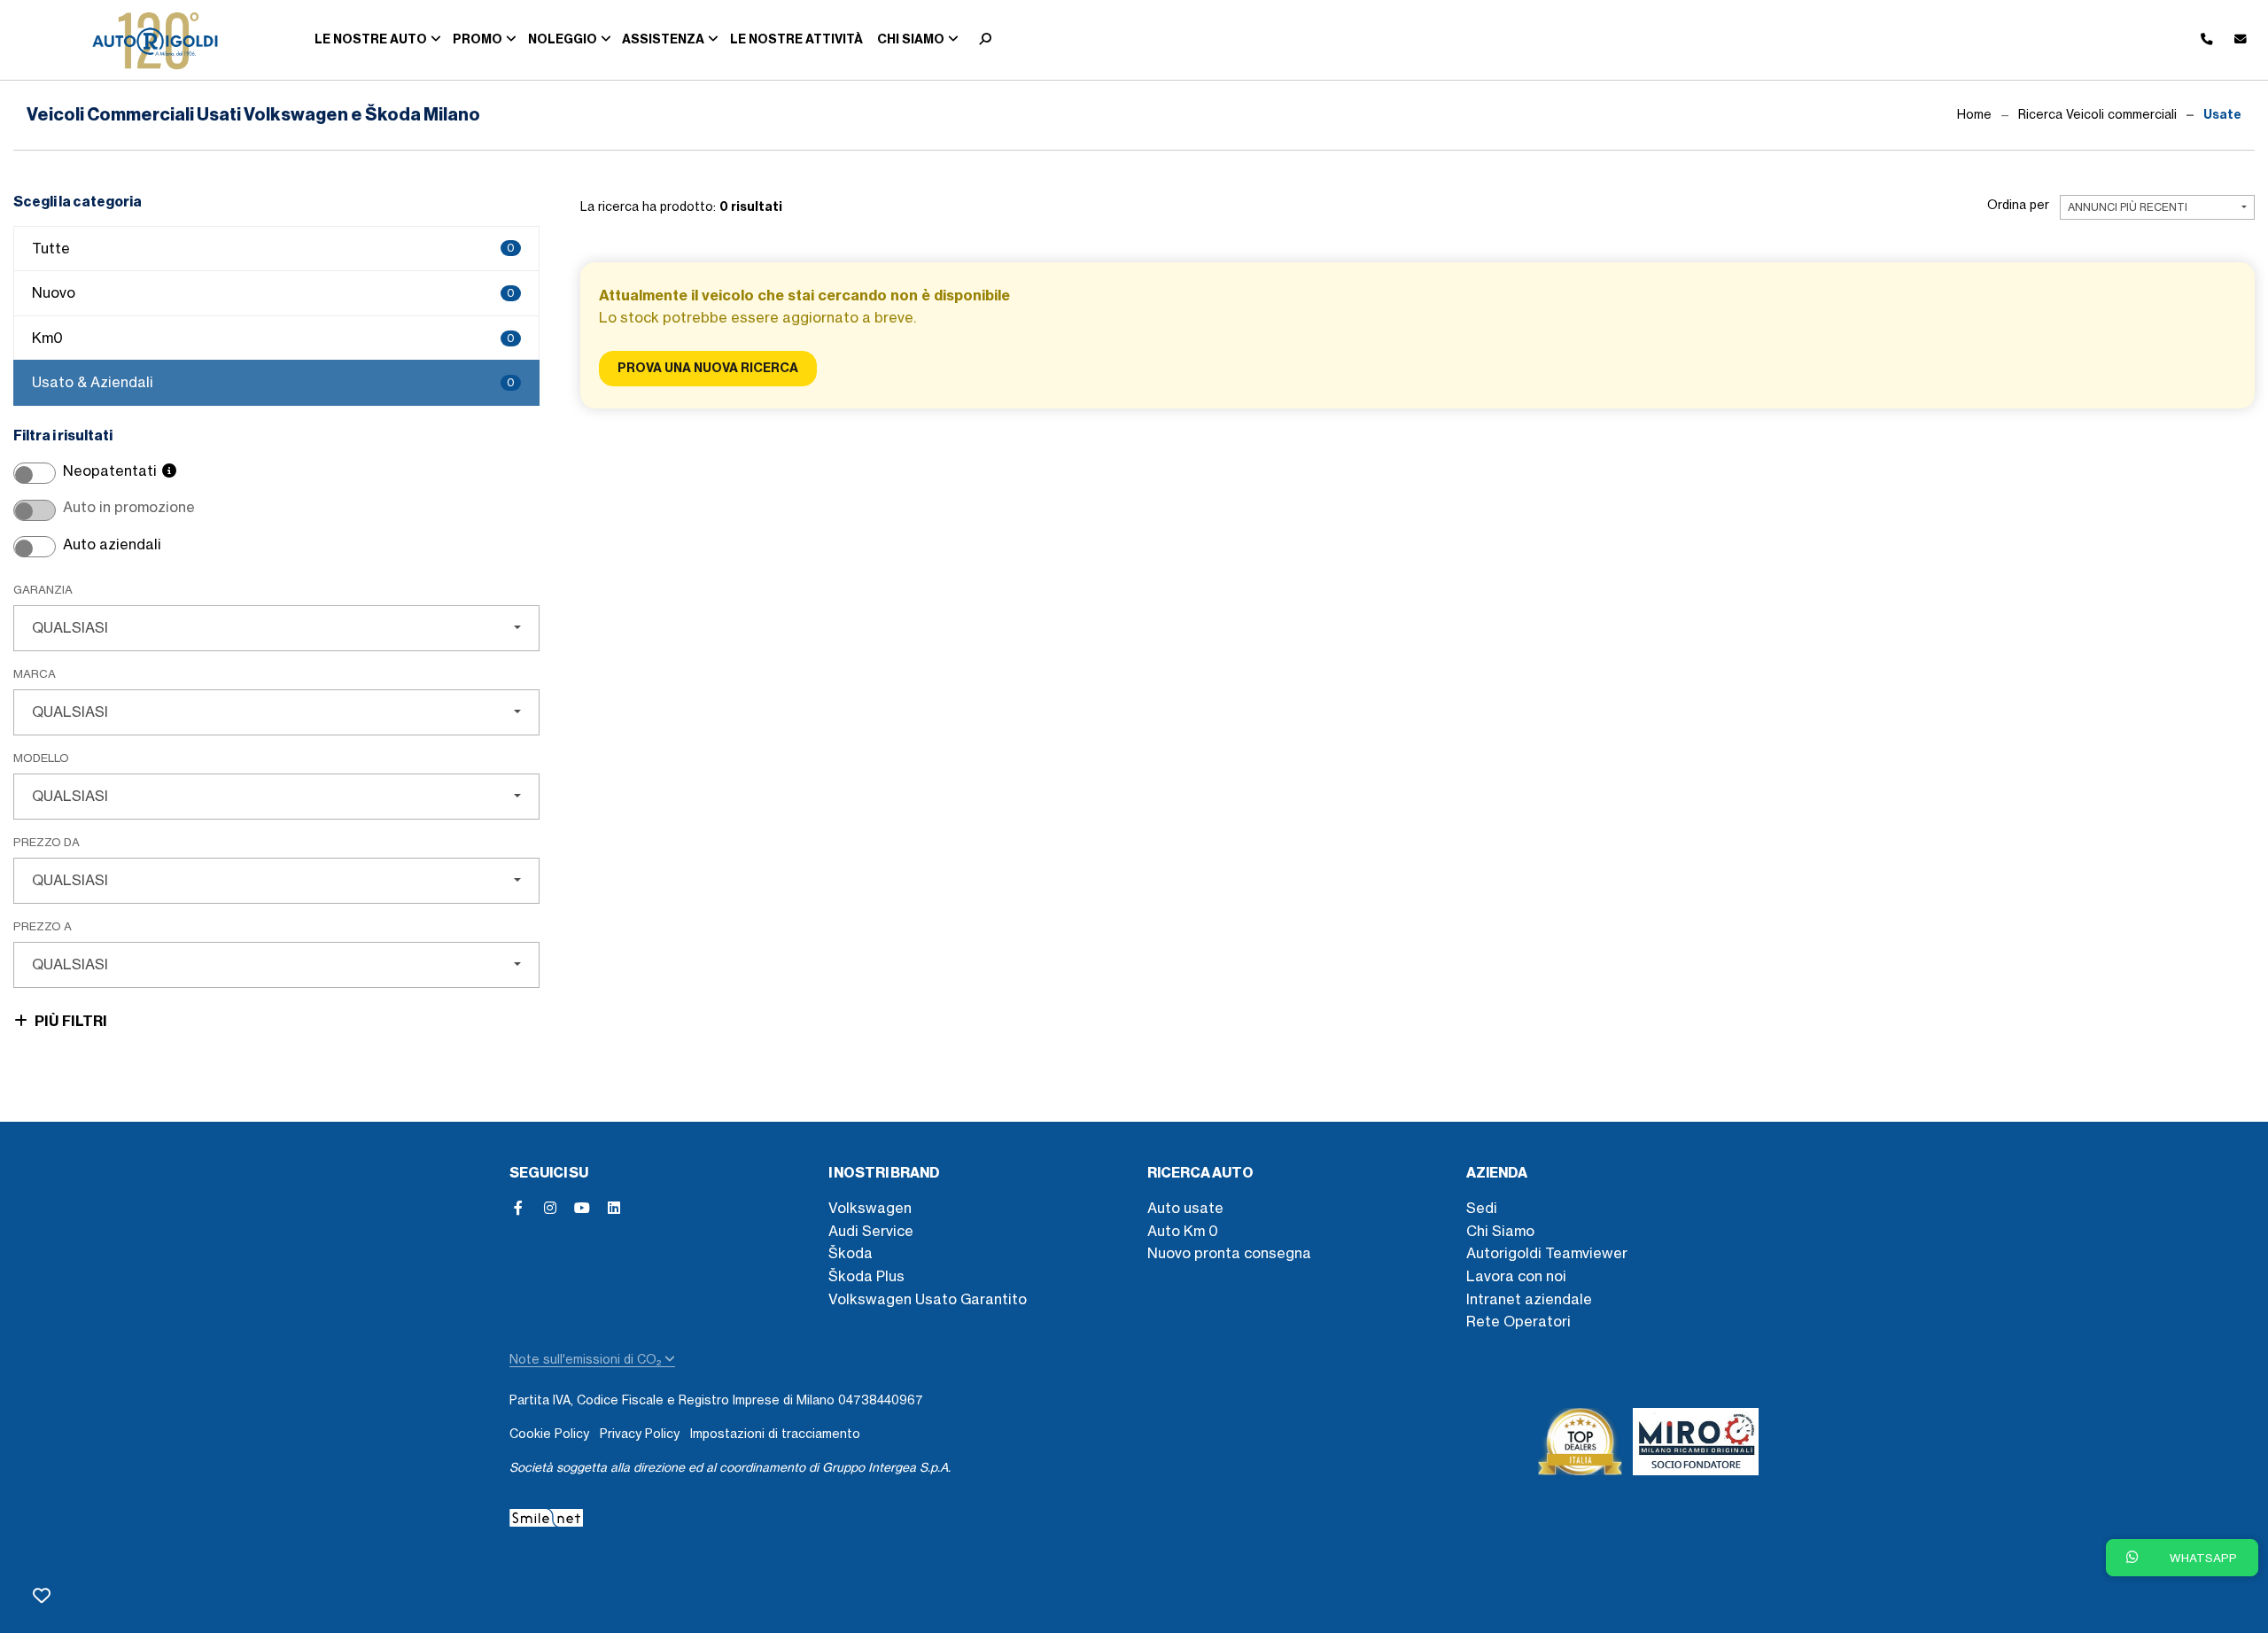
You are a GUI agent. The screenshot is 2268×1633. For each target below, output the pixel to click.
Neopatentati (112, 470)
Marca (35, 673)
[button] (981, 40)
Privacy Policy (640, 1434)
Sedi (1482, 1208)
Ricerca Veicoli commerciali (2097, 114)
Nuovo (273, 292)
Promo (478, 39)
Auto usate (1185, 1208)
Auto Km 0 (1183, 1231)
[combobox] (276, 628)
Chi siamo (911, 39)
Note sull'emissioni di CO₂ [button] (587, 1359)
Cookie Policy (549, 1434)
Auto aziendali (112, 544)
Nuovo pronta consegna (1229, 1253)
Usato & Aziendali (273, 382)
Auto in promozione (129, 507)
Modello (41, 758)
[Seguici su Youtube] (582, 1208)
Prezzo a (43, 926)
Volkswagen (870, 1208)
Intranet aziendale (1529, 1299)
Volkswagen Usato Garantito (928, 1299)
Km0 (273, 338)
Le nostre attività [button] (796, 39)
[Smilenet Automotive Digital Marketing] (546, 1515)
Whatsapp (2202, 1558)
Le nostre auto (371, 39)
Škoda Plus (866, 1276)
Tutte (273, 248)
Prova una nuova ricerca (708, 368)
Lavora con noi (1516, 1276)
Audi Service (871, 1231)
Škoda (850, 1253)
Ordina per (2018, 205)
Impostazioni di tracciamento (775, 1434)
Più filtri (71, 1021)
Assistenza (663, 39)
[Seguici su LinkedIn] (614, 1208)
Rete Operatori (1518, 1321)
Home (1974, 114)
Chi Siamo (1500, 1231)
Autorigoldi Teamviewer (1547, 1253)
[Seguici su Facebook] (518, 1208)
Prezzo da (47, 842)
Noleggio (563, 39)
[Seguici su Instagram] (550, 1208)
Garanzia (43, 589)
